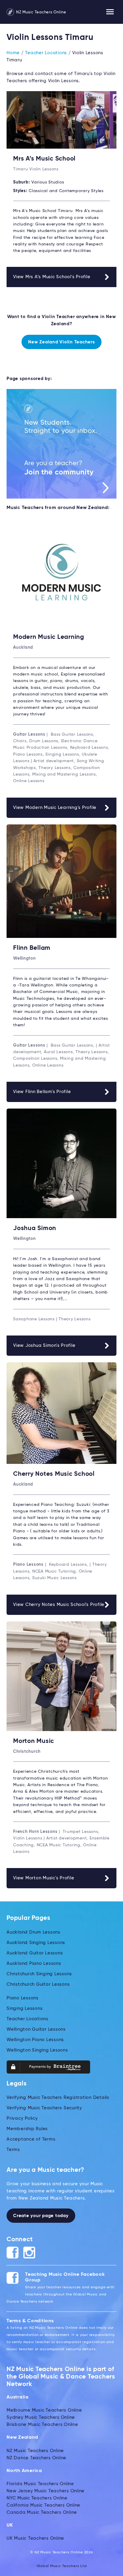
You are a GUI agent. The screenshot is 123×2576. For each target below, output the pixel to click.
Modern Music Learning (49, 637)
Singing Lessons (24, 2008)
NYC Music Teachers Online (37, 2498)
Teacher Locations (46, 53)
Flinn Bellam (32, 948)
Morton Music (34, 1741)
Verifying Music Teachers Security (44, 2108)
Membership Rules (27, 2129)
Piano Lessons (23, 1998)
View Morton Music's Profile (44, 1878)
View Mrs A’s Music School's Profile (52, 277)
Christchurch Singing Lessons (39, 1974)
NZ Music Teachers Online (41, 12)
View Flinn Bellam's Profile (42, 1092)
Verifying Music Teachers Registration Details (58, 2098)
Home (13, 53)
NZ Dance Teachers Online (36, 2458)
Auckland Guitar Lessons (35, 1953)
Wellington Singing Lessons (37, 2050)
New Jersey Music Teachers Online (46, 2491)
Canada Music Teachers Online (42, 2512)
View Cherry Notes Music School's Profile (59, 1605)
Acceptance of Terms (31, 2139)
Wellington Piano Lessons (35, 2040)
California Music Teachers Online (43, 2505)
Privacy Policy (22, 2118)
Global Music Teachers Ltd (62, 2566)
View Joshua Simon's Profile (44, 1345)
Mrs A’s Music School (44, 159)
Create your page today (41, 2216)
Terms (13, 2150)
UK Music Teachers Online (35, 2538)
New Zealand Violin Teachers (61, 342)
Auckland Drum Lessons (33, 1932)
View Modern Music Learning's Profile (55, 808)
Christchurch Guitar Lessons (38, 1984)
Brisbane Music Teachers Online (42, 2425)
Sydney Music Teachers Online (41, 2417)
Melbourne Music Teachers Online (44, 2410)
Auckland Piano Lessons (34, 1963)
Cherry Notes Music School (54, 1474)
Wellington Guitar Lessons (36, 2029)
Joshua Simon (35, 1228)
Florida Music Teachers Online (40, 2484)
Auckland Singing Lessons (36, 1943)
